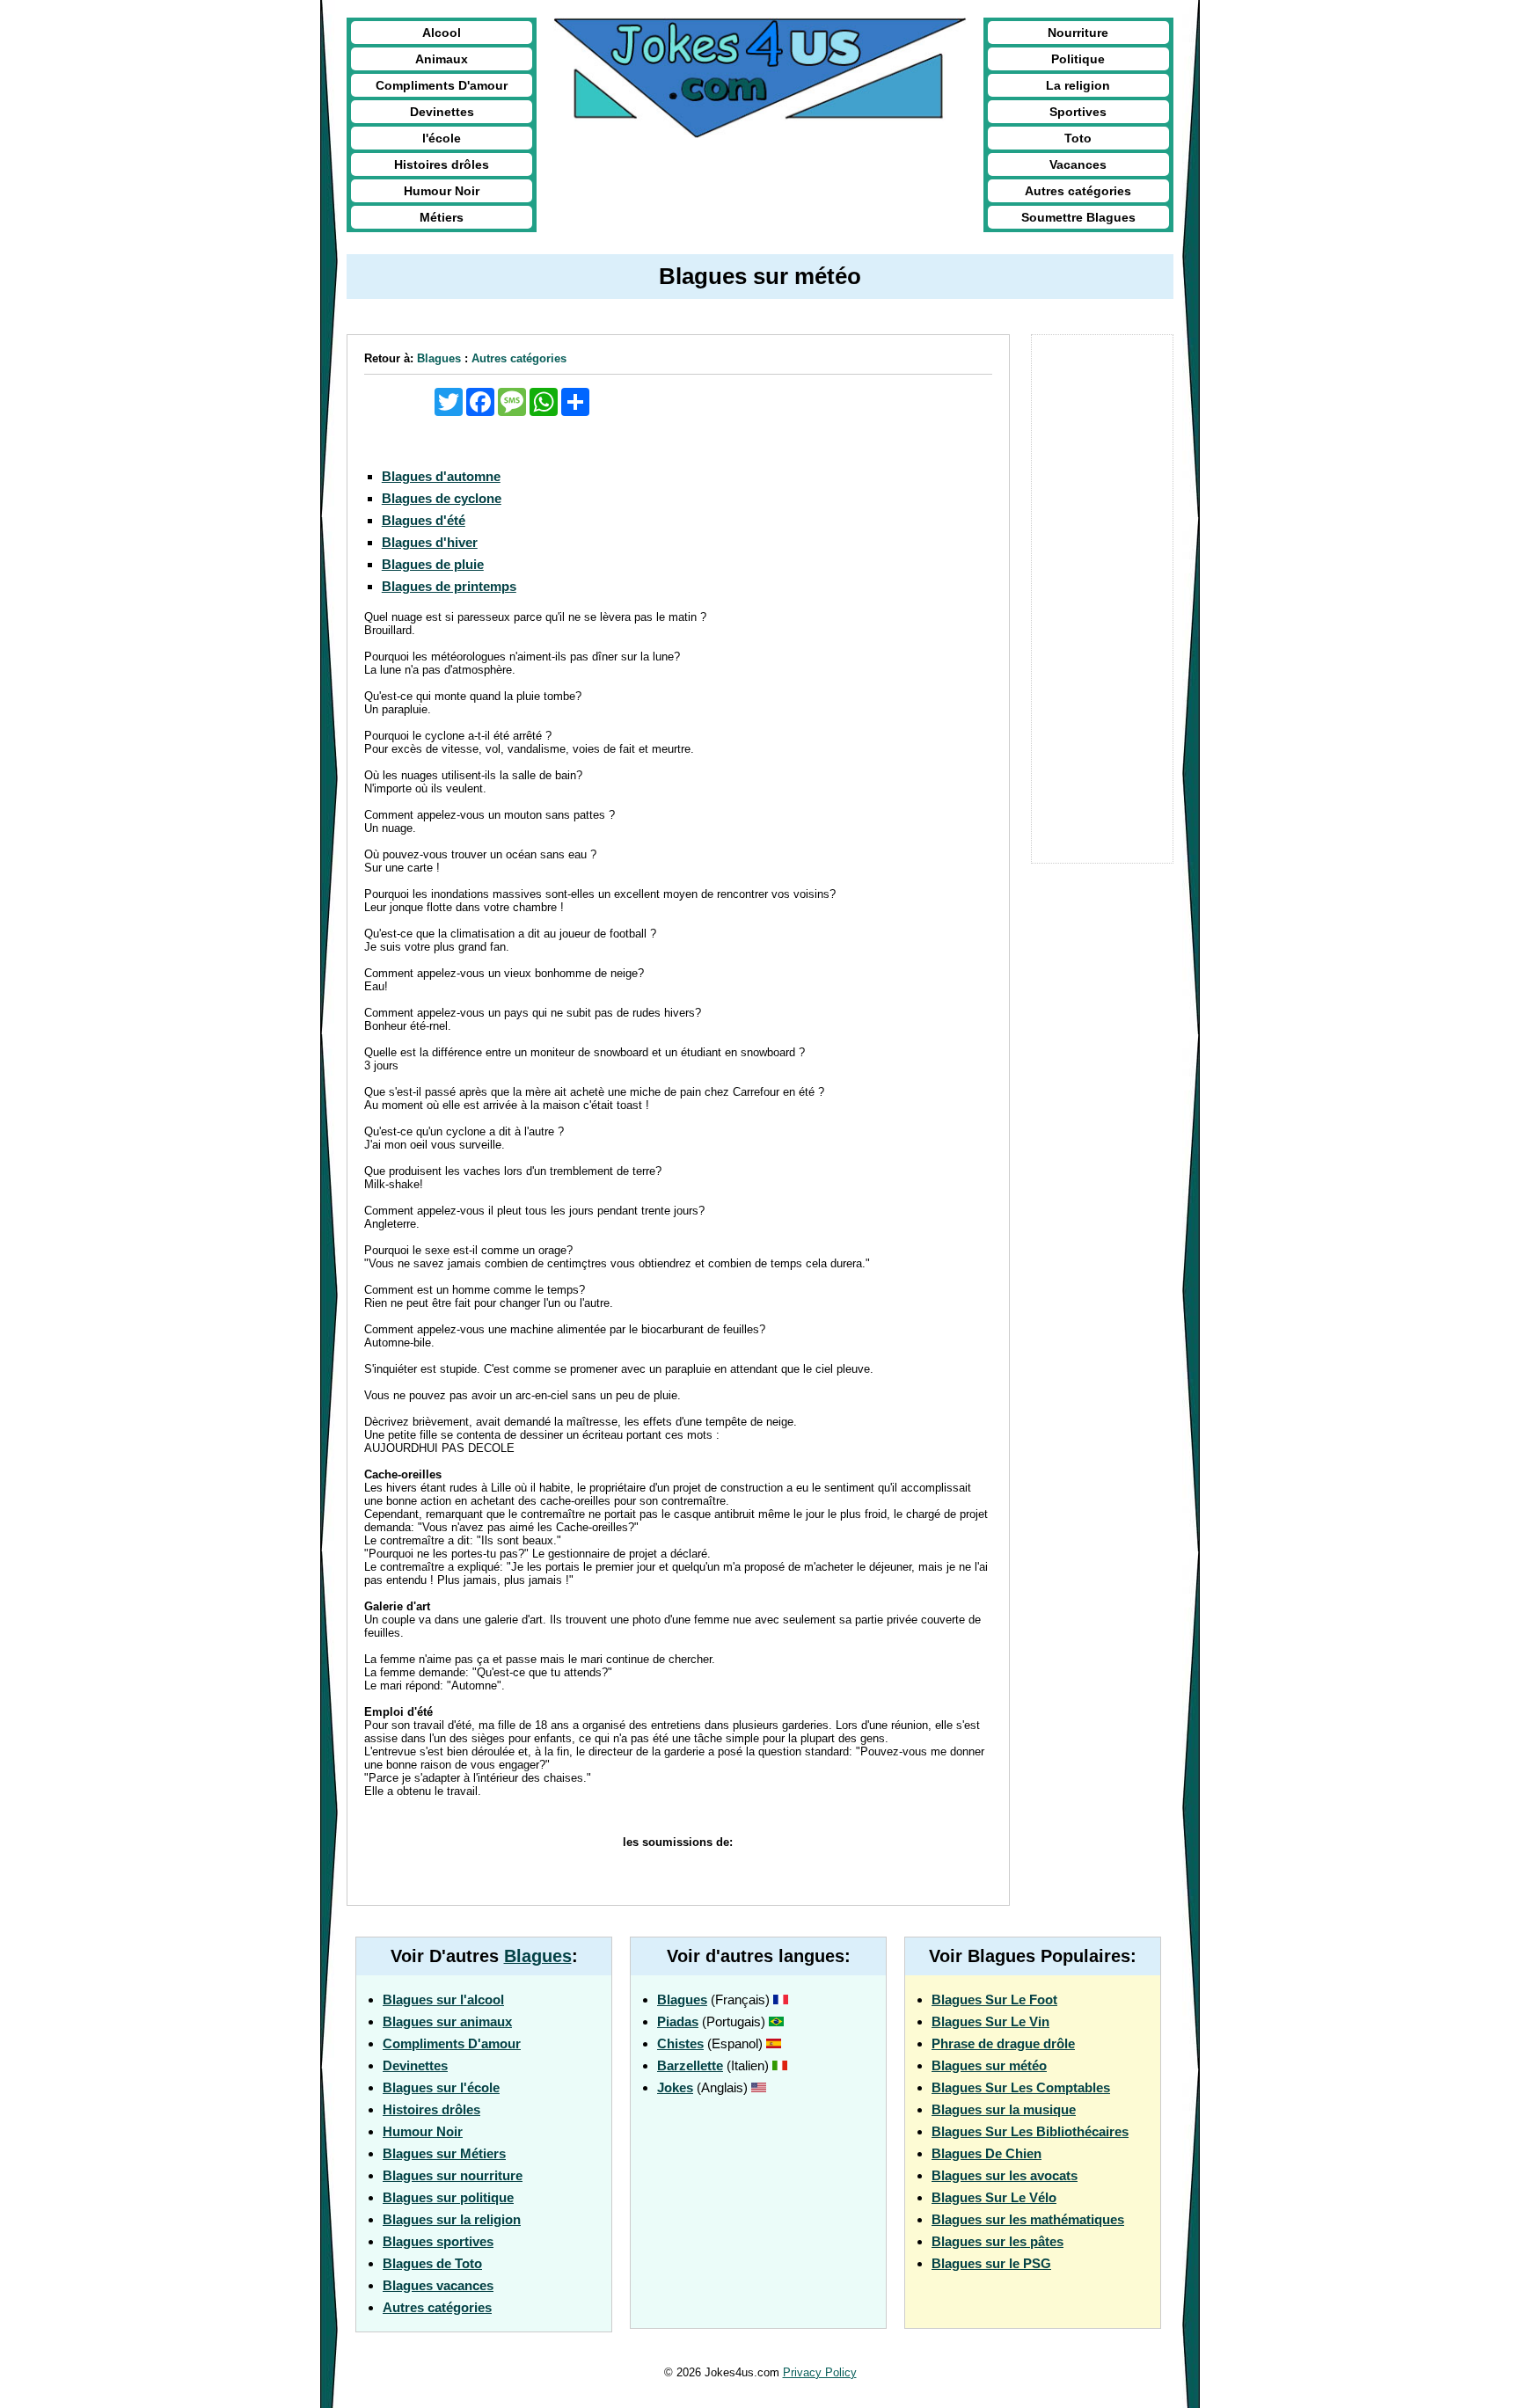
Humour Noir (442, 191)
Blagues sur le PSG (991, 2263)
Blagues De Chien (987, 2153)
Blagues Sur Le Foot (994, 1999)
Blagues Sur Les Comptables (1021, 2087)
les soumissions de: (678, 1842)
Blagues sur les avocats (1005, 2175)
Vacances (1078, 164)
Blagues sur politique (448, 2197)
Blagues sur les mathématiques (1028, 2219)
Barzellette (690, 2065)
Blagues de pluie (433, 564)
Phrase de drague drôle (1003, 2043)
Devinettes (442, 112)
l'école (442, 138)
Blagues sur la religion (452, 2219)
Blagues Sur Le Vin (990, 2021)
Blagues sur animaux (447, 2021)
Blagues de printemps (449, 586)
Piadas (678, 2021)
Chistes (680, 2043)
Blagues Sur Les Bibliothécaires (1030, 2131)
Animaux (442, 59)
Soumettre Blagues (1078, 217)
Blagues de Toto (432, 2263)
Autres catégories (1078, 191)
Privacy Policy (820, 2372)
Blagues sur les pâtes (997, 2241)
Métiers (442, 217)
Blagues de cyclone (442, 498)
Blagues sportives (438, 2241)
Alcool (442, 33)
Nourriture (1078, 33)
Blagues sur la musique (1004, 2109)
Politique (1078, 59)
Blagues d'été (424, 520)
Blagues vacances (438, 2285)
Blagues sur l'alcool (443, 1999)
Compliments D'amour (442, 85)
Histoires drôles (442, 164)
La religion (1078, 85)
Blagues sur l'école (441, 2087)
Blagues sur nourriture (453, 2175)
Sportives (1078, 112)
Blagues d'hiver (430, 542)
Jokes (675, 2087)
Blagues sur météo (989, 2065)
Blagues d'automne (441, 476)
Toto (1078, 138)
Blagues (439, 358)
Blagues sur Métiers (444, 2153)
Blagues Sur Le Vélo (994, 2197)
